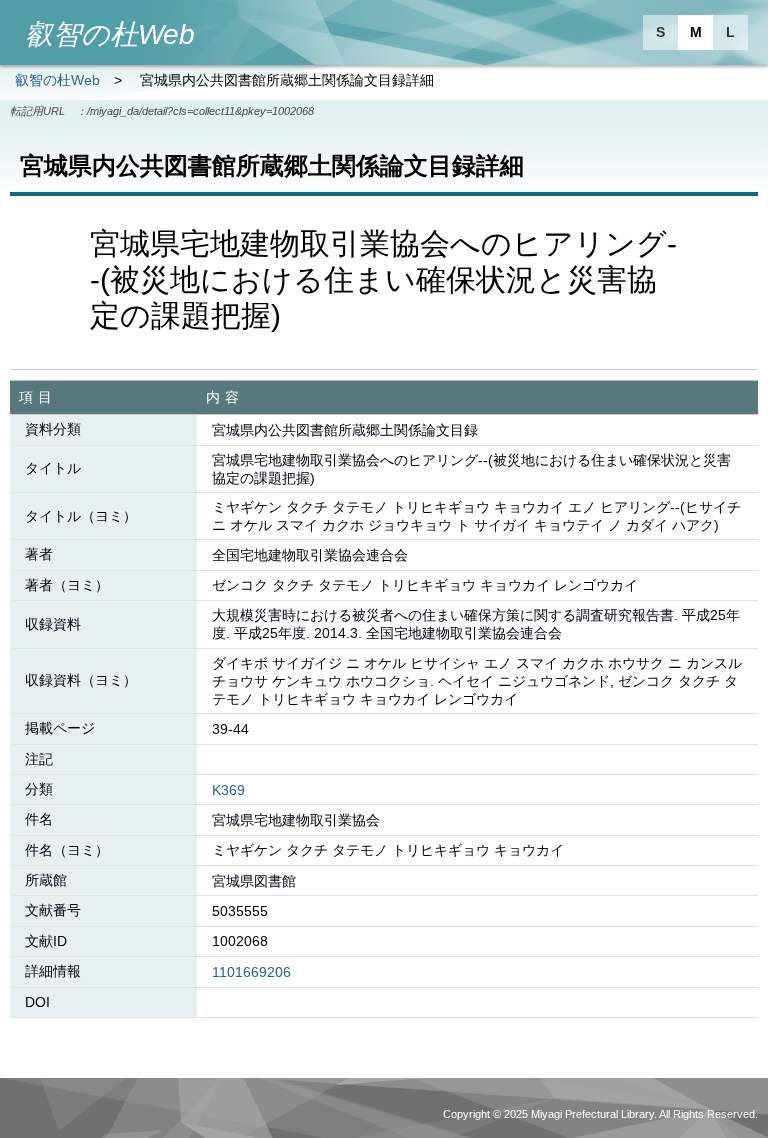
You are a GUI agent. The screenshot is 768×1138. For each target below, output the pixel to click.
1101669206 (251, 972)
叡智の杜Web (57, 80)
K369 (228, 790)
